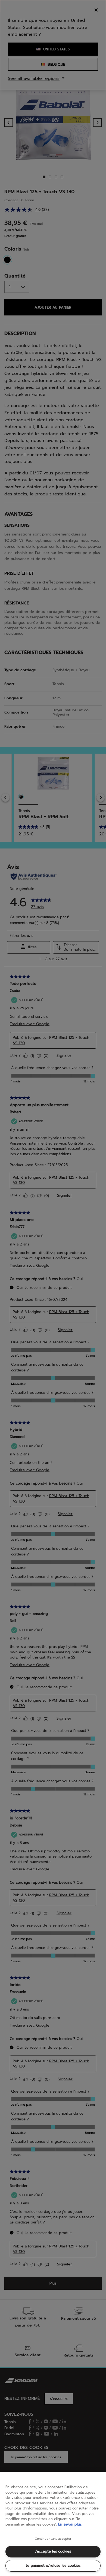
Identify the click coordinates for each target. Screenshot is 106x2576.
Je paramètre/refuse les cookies (53, 2566)
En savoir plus (70, 2524)
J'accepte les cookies (53, 2551)
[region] (53, 2524)
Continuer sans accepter (53, 2539)
